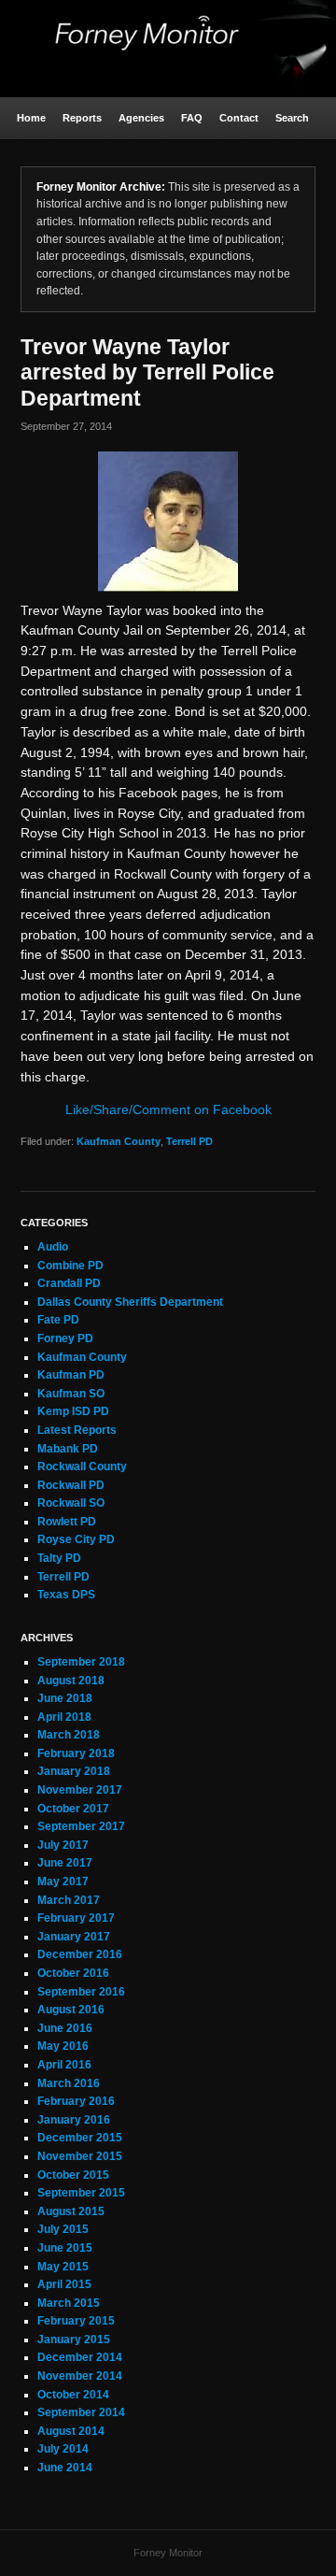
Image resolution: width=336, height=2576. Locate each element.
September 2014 (81, 2412)
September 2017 (81, 1826)
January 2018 (74, 1771)
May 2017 (63, 1882)
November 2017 (80, 1790)
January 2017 (74, 1937)
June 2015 (65, 2248)
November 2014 (80, 2376)
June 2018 (65, 1698)
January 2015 (74, 2340)
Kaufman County (119, 1141)
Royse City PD (76, 1539)
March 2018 (69, 1735)
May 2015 (63, 2267)
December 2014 (80, 2357)
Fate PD (58, 1320)
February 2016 (76, 2101)
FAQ (192, 118)
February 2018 (76, 1753)
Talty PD (59, 1558)
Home (31, 118)
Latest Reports (77, 1430)
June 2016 (65, 2028)
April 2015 (64, 2284)
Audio (53, 1247)
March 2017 (69, 1900)
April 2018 (64, 1717)
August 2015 (71, 2211)
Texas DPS (66, 1595)
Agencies (141, 118)
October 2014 (73, 2395)
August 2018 (71, 1681)
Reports (82, 118)
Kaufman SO (71, 1394)
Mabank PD (68, 1449)
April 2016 (64, 2065)
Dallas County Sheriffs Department (130, 1302)
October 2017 (73, 1809)
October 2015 (73, 2175)
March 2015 (69, 2303)
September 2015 (81, 2193)
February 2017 (76, 1918)
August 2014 (71, 2431)
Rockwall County (82, 1467)
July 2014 (63, 2449)
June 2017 (65, 1863)
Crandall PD (69, 1283)
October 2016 (73, 1973)
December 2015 (80, 2138)
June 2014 (65, 2468)
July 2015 (63, 2229)
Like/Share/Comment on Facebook (168, 1109)
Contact (239, 118)
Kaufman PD (71, 1375)
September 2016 (81, 1992)
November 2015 (80, 2156)
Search (292, 118)
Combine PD (70, 1266)
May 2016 (63, 2046)
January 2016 (74, 2120)
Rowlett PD (67, 1522)
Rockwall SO (71, 1503)
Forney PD (65, 1338)
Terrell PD (189, 1141)
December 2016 (80, 1954)
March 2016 (69, 2083)
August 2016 (71, 2010)
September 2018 (81, 1662)
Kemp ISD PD (73, 1411)
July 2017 (63, 1845)
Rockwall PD (71, 1485)
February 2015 (76, 2321)
